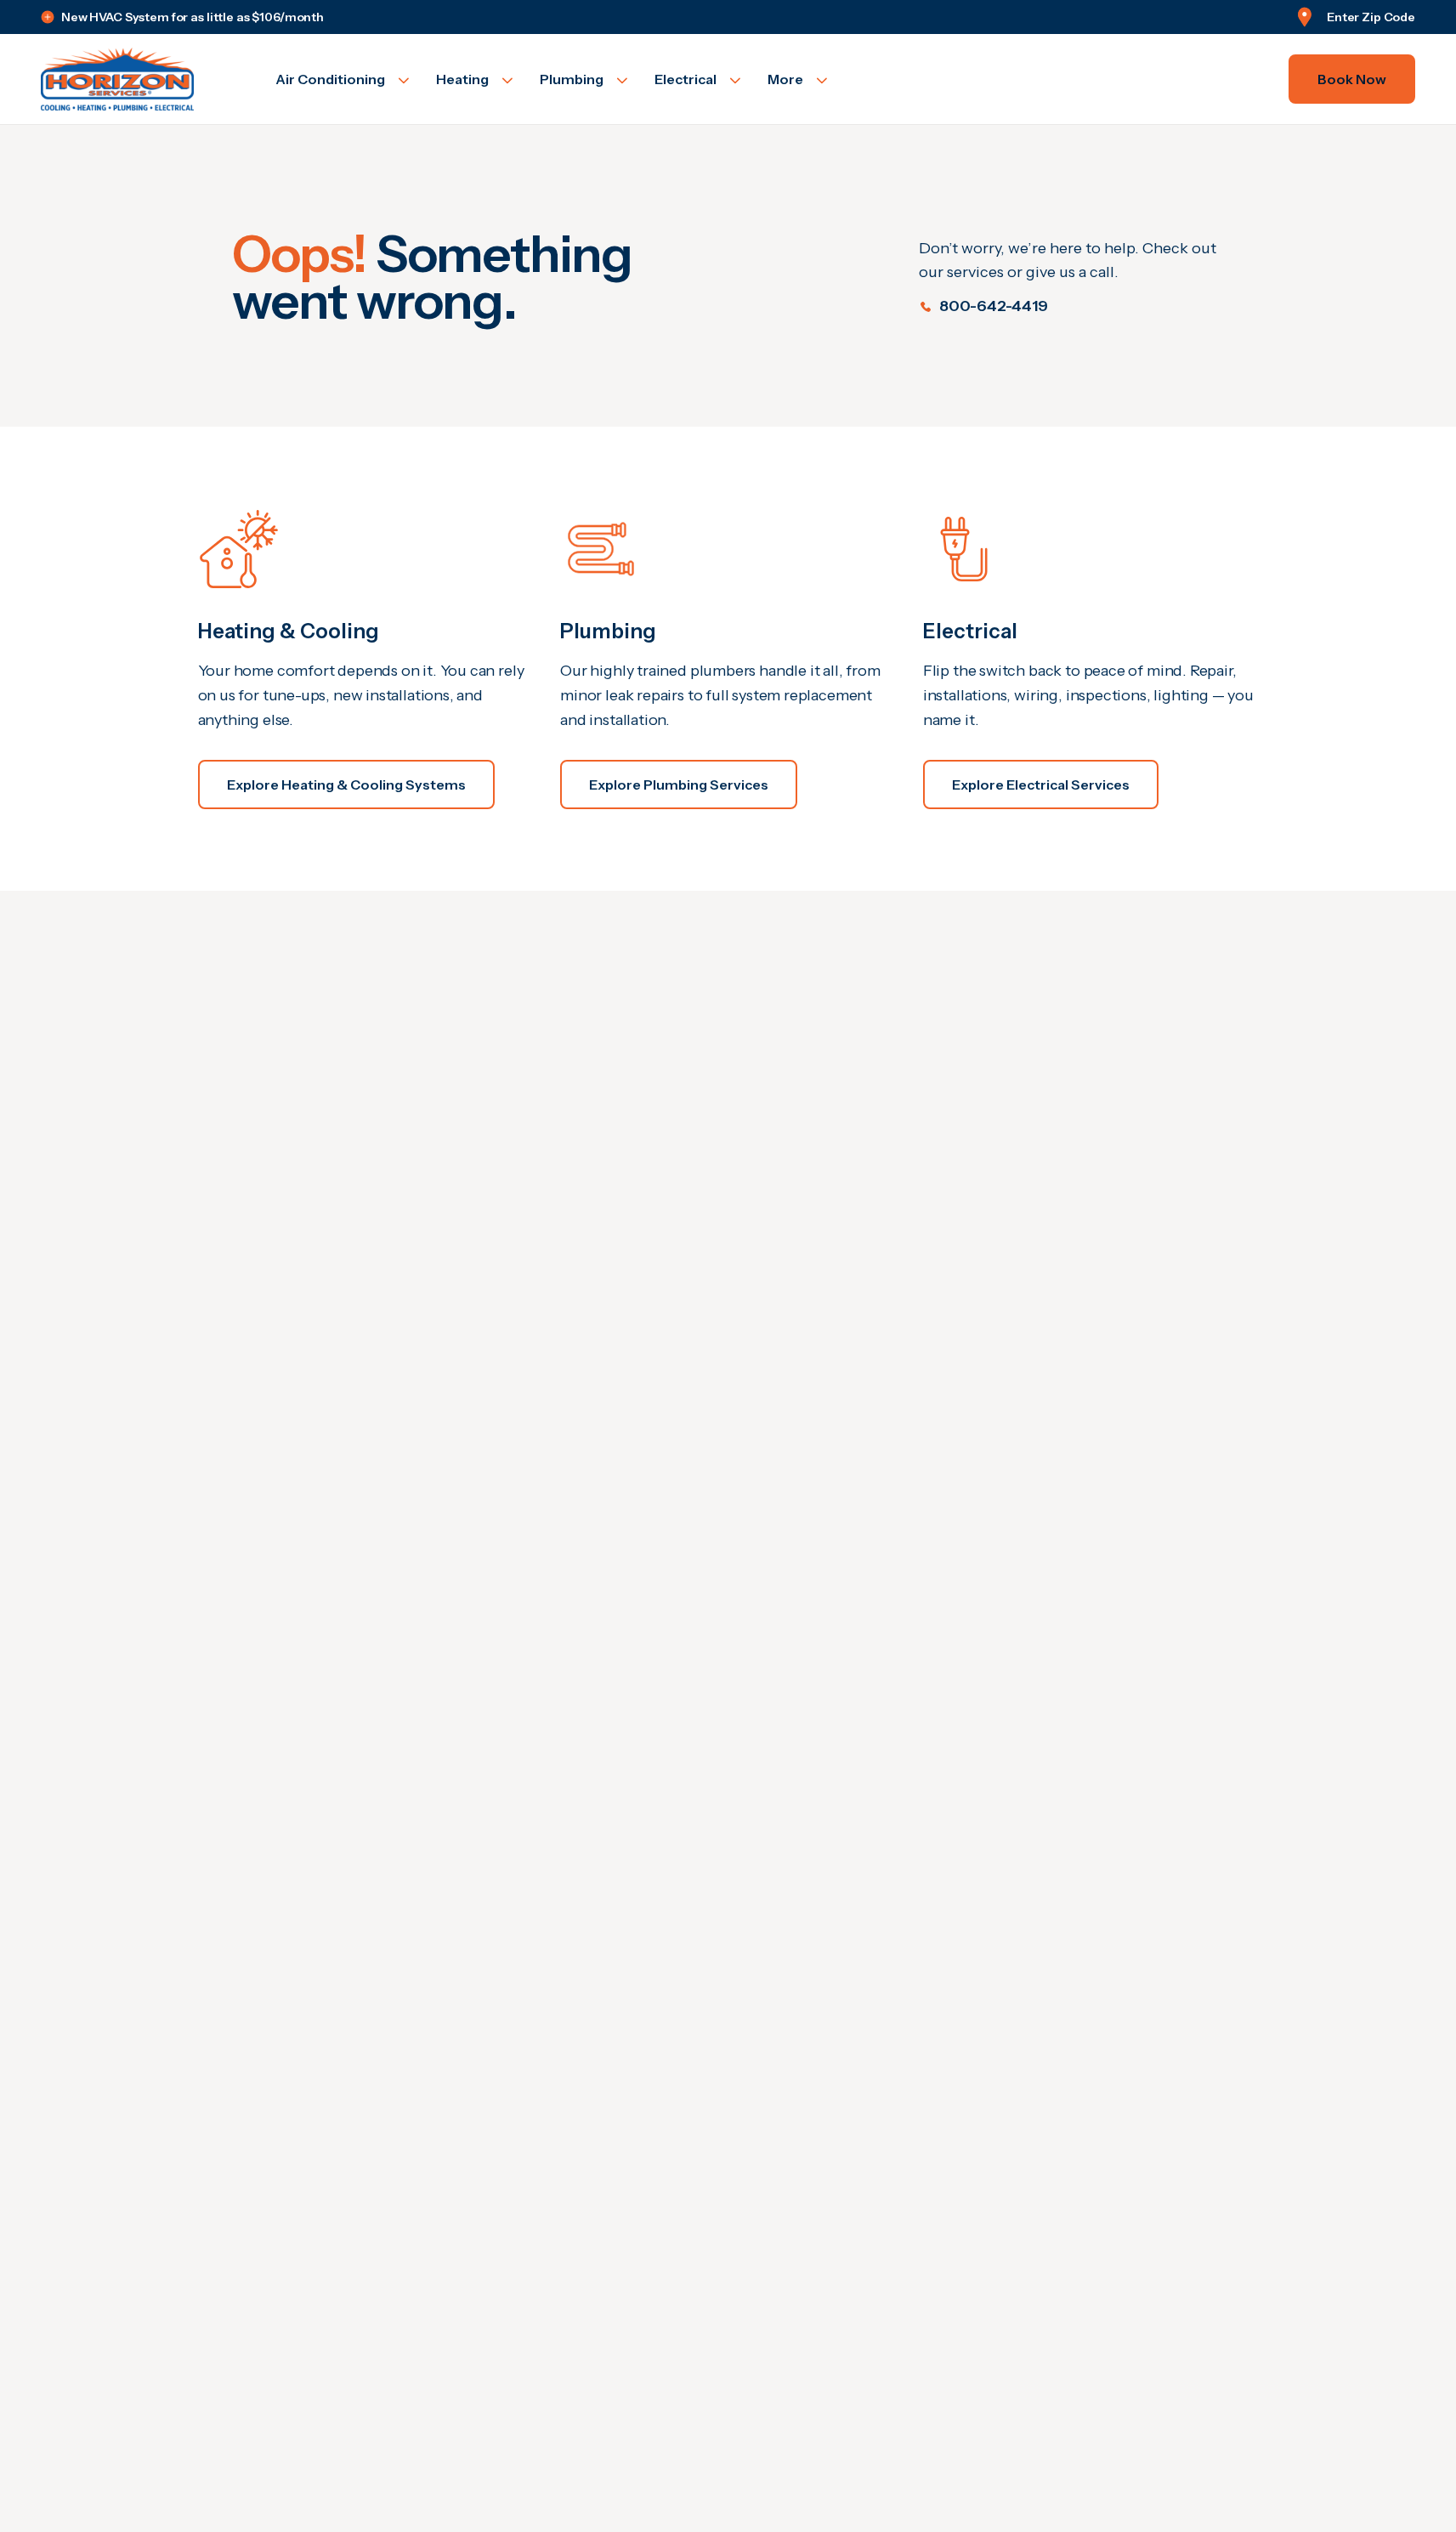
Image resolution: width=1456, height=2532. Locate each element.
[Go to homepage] (138, 79)
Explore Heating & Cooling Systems (346, 785)
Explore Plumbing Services (679, 785)
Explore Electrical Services (1041, 785)
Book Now (1352, 79)
